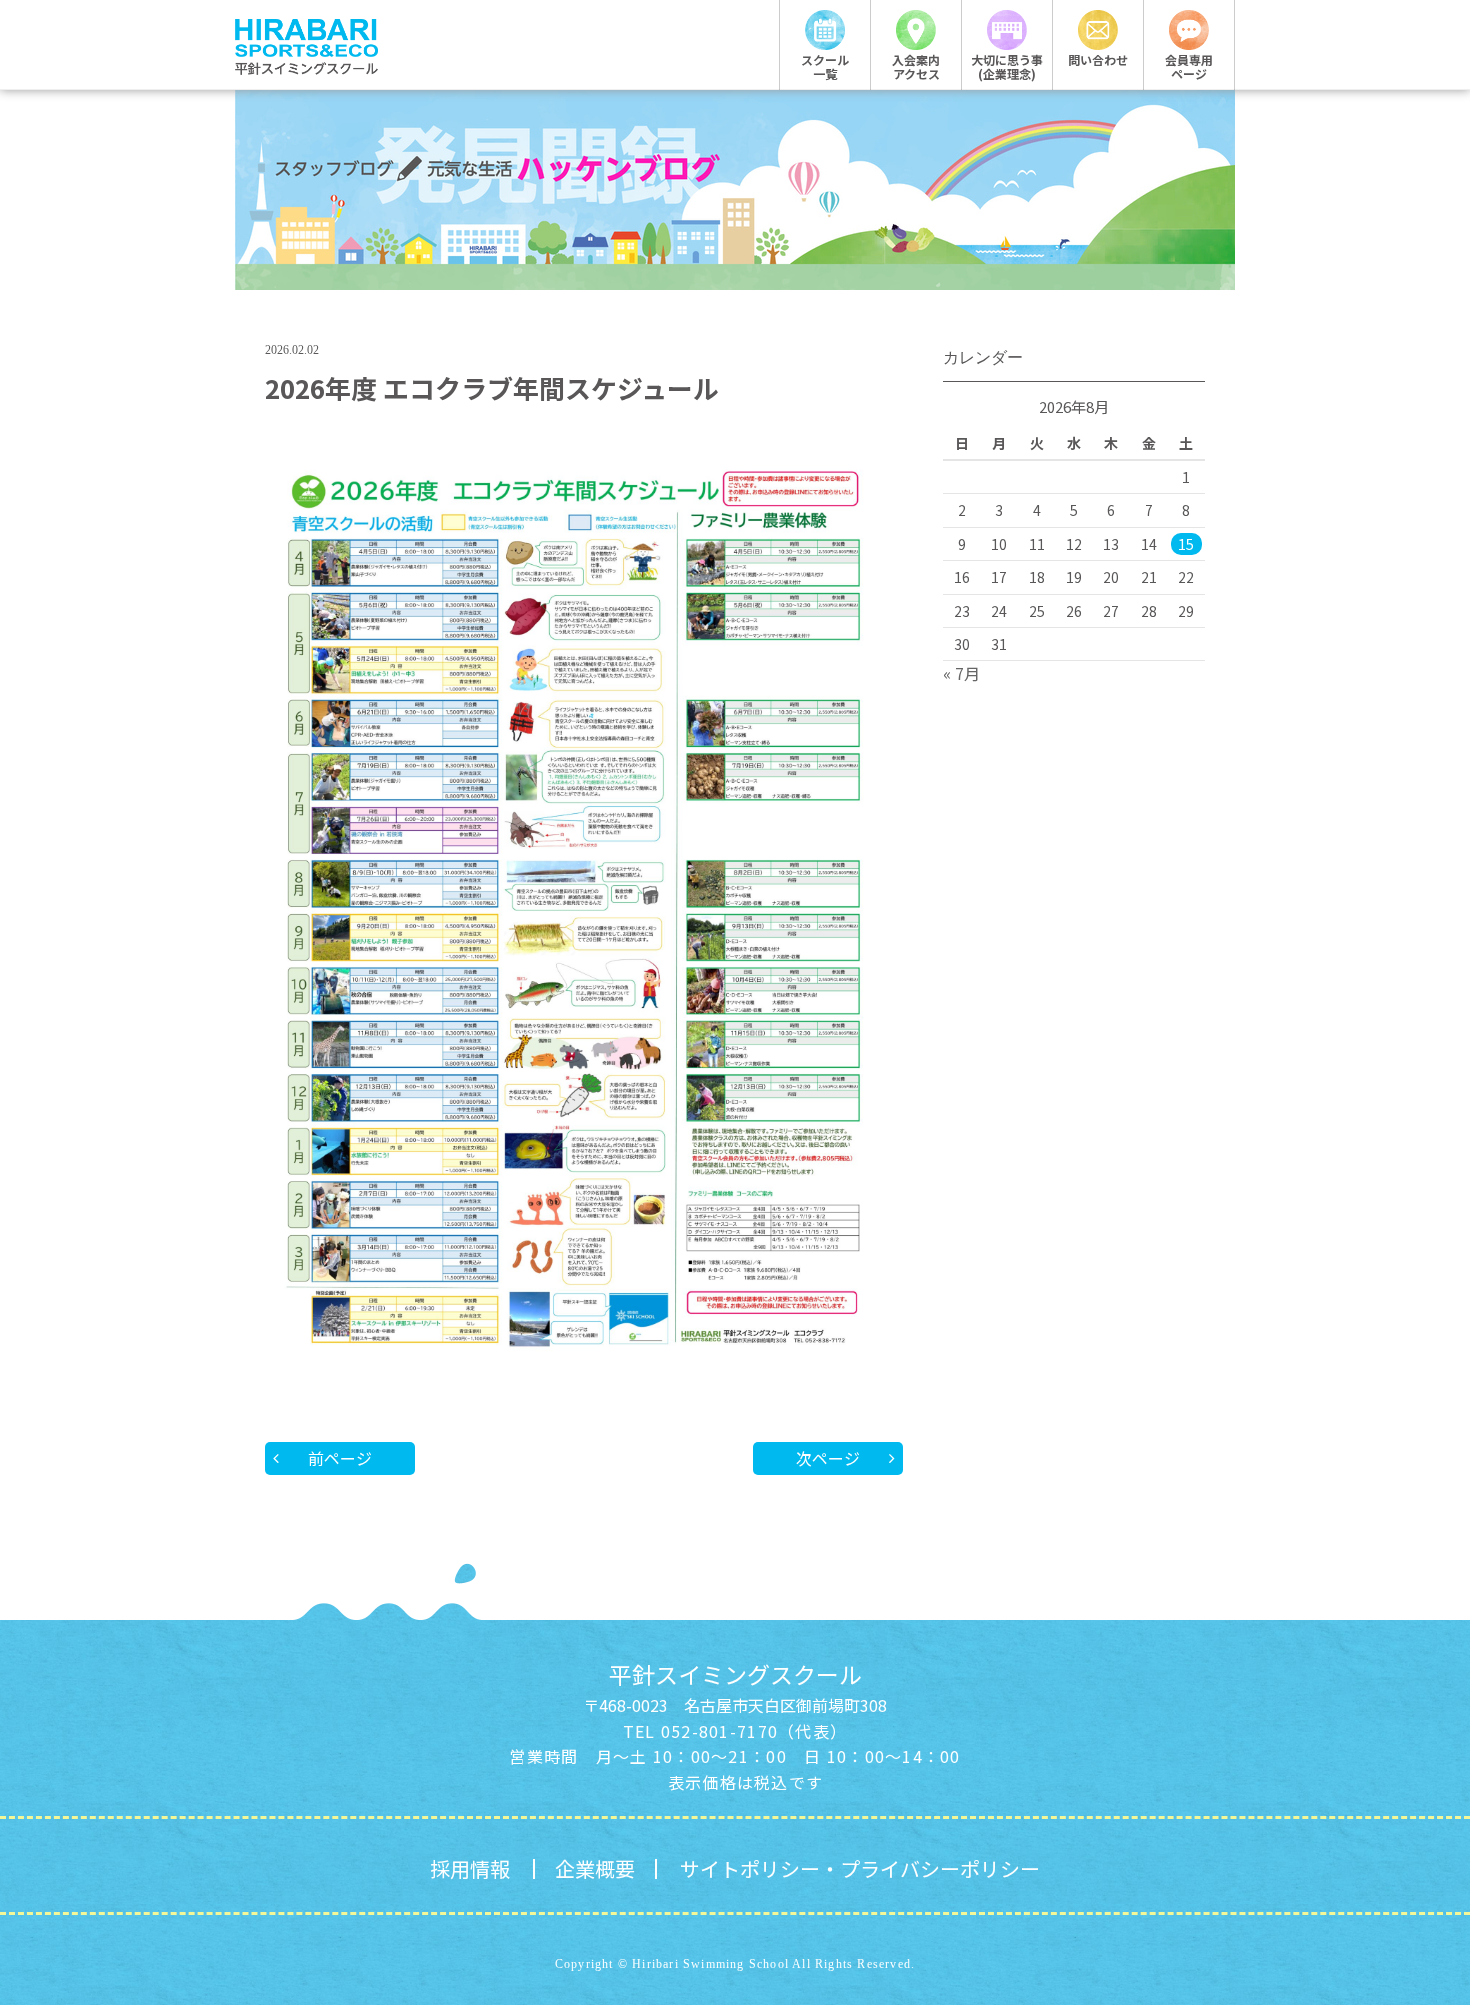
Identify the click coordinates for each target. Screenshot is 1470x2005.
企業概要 (595, 1868)
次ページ (828, 1458)
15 (1186, 544)
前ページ (340, 1458)
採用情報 (470, 1868)
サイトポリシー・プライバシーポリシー (860, 1868)
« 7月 (961, 673)
